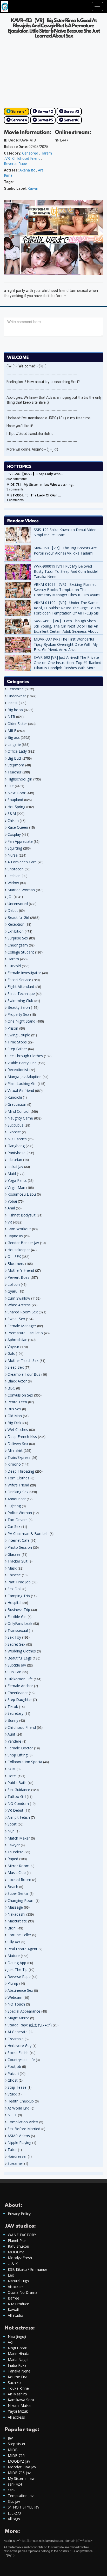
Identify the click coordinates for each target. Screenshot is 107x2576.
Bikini (12, 1928)
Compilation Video (23, 2122)
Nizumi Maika (19, 2405)
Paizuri (13, 2073)
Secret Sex (16, 1644)
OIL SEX (14, 1256)
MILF (12, 731)
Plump (13, 1983)
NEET (12, 2115)
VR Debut (15, 1810)
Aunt (11, 1734)
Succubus (15, 1125)
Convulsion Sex (20, 1395)
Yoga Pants (17, 1180)
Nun (11, 1831)
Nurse (13, 855)
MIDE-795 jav (19, 2473)
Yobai (12, 1201)
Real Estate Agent (22, 1949)
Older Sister (17, 724)
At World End (18, 2108)
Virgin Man (16, 1187)
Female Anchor (20, 1686)
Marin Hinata (19, 2354)
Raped (13, 1859)
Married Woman (21, 890)
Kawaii (33, 188)
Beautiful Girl (18, 917)
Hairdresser (17, 2156)
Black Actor (17, 1381)
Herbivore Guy (19, 2046)
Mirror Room (18, 1866)
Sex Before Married (24, 2129)
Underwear (17, 696)
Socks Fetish (18, 2053)
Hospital (14, 1603)
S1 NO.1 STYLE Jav (24, 2507)
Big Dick (14, 1423)
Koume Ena (18, 2377)
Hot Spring (16, 807)
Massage (15, 1907)
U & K (13, 2264)
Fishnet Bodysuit (22, 1215)
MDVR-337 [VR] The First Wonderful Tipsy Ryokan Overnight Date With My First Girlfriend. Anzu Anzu (66, 644)
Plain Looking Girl (22, 1083)
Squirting (15, 848)
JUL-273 (14, 2513)
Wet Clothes (18, 1430)
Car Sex (14, 1526)
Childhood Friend (26, 158)
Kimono (14, 1464)
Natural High (18, 2281)
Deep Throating (21, 1471)
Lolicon (14, 1284)
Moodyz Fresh (20, 2258)
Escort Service (19, 980)
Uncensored (18, 904)
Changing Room (21, 1900)
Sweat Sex (16, 1319)
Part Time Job (19, 1582)
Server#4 (19, 120)
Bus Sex (14, 1409)
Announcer (17, 1499)
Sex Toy (14, 1637)
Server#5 (45, 120)
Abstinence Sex (20, 1990)
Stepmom (16, 765)
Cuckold (14, 966)
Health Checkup (21, 2101)
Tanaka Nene (19, 2371)
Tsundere (15, 1852)
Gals (11, 1353)
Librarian (15, 1160)
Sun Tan (14, 1672)
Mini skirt (15, 1450)
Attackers (16, 2287)
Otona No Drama (23, 2292)
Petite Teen (17, 1402)
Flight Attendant (21, 986)
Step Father (17, 1049)
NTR (11, 717)
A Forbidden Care (22, 862)
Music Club (17, 1873)
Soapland (15, 800)
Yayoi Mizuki (18, 2411)
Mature (14, 1956)
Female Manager (22, 1326)
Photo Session (20, 1547)
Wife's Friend (18, 1485)
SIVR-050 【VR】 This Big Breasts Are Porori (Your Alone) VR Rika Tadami (65, 551)
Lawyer (14, 1845)
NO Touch (16, 2004)
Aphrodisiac (17, 1340)
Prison (13, 1028)
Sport (12, 1824)
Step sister (17, 2444)
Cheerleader (18, 1693)
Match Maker (19, 1838)
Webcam (15, 1997)
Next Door (16, 793)
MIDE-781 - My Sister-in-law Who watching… (41, 484)
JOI (10, 897)
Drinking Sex (18, 1492)
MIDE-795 (16, 2455)
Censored (30, 153)
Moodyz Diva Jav (22, 2467)
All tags (14, 2519)
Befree (14, 2298)
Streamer (15, 2163)
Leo (11, 2275)
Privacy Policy (19, 2214)
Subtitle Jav (17, 1665)
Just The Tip (18, 1969)
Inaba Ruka (17, 2365)
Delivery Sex (18, 1444)
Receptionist (18, 1070)
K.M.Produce (18, 2304)
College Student (21, 952)
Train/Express (19, 1457)
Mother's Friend (21, 1270)
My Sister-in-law (21, 2478)
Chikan (13, 820)
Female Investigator (24, 973)
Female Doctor (20, 1748)
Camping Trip (19, 1596)
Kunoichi (15, 1097)
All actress (16, 2417)
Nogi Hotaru (18, 2348)
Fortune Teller (19, 1935)
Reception (16, 924)
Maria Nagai (18, 2360)
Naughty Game (20, 1118)
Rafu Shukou (18, 2246)
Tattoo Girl (17, 1796)
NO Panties (17, 1139)
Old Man (15, 1416)
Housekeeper (19, 1250)
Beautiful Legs (20, 1658)
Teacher (14, 772)
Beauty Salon (19, 1007)
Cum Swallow (19, 1298)
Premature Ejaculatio (25, 1333)
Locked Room (19, 1880)
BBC (11, 1388)
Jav (10, 2438)
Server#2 (45, 112)
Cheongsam (18, 945)
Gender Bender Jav (23, 1243)
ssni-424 (15, 2484)
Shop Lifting (18, 1755)
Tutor (12, 2150)
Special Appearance (24, 2011)
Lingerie (14, 744)
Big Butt (14, 758)
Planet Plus (17, 2240)
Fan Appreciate (20, 841)
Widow (13, 883)
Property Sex (18, 1014)
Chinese (14, 1575)
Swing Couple (19, 1035)
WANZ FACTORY (22, 2235)
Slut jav (14, 2501)
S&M (12, 813)
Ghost (13, 2080)
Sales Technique (21, 994)
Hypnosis (15, 1236)
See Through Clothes (25, 1056)
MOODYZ (16, 2252)
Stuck (12, 2094)
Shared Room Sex (23, 1312)
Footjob (14, 2066)
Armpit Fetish (19, 1817)
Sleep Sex (16, 1367)
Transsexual (18, 1630)
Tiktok (13, 1707)
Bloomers (16, 1264)
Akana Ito (28, 170)
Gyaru (12, 1291)
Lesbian (14, 876)
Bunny (13, 1720)
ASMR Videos (19, 2136)
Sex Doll (14, 1589)
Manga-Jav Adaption (25, 1077)
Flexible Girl (17, 1617)
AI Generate (18, 2032)
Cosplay (14, 834)
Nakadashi (16, 1914)
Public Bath (17, 1783)
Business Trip (19, 1610)
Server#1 (19, 112)
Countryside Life (21, 2060)
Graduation (17, 1104)
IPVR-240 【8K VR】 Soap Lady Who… (35, 474)
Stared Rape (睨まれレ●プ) (30, 2025)
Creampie (16, 2039)
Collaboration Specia (25, 1762)
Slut (11, 786)
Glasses (14, 1554)
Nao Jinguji (17, 2336)
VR (8, 158)
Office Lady (17, 751)
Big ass (14, 737)
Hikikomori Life (20, 1679)
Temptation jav (21, 2496)
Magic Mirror (18, 2018)
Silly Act (14, 1942)
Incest (13, 703)
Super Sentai (18, 1893)
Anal (11, 1208)
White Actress (19, 1305)
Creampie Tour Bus (24, 1374)
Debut (13, 910)
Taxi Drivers (18, 1520)
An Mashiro (17, 2394)
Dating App (17, 1963)
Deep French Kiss (22, 1437)
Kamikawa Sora (21, 2400)
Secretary (15, 1713)
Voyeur (13, 1347)
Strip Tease (17, 2087)
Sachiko (14, 2383)
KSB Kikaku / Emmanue (28, 2269)
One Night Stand (21, 1021)
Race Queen (18, 827)
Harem (46, 153)
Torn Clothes (18, 1478)
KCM (12, 1769)
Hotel (12, 1776)
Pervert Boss (18, 1277)
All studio (15, 2315)
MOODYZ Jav (19, 2461)
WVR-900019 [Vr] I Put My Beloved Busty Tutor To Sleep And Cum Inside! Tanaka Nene (66, 571)
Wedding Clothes (22, 1651)
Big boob (15, 710)
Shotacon (16, 869)
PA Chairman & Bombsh (28, 1533)
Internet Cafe (19, 1540)
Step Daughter (20, 1699)
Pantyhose (16, 1153)
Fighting (14, 1506)
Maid (12, 1174)
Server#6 (71, 120)
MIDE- (13, 2450)
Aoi (11, 2342)
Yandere (14, 1741)
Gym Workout (19, 1229)
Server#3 (71, 112)
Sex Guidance (19, 1790)
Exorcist (14, 1132)
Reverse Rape (15, 164)
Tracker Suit (18, 1561)
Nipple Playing (19, 2142)
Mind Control (18, 1111)
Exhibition (16, 931)
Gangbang (16, 1146)
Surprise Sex (18, 938)
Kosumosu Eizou (22, 1194)
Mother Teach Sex (23, 1360)
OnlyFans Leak (20, 1623)
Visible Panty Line (22, 1063)
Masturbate (17, 1921)
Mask (12, 1568)
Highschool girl (20, 779)
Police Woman (20, 1513)
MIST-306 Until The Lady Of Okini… (34, 495)
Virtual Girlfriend (21, 1090)
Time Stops (17, 1042)
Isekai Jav (15, 1167)
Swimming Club (20, 1001)
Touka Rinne (18, 2388)
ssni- (12, 2490)
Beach (13, 1887)
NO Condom (18, 1803)
